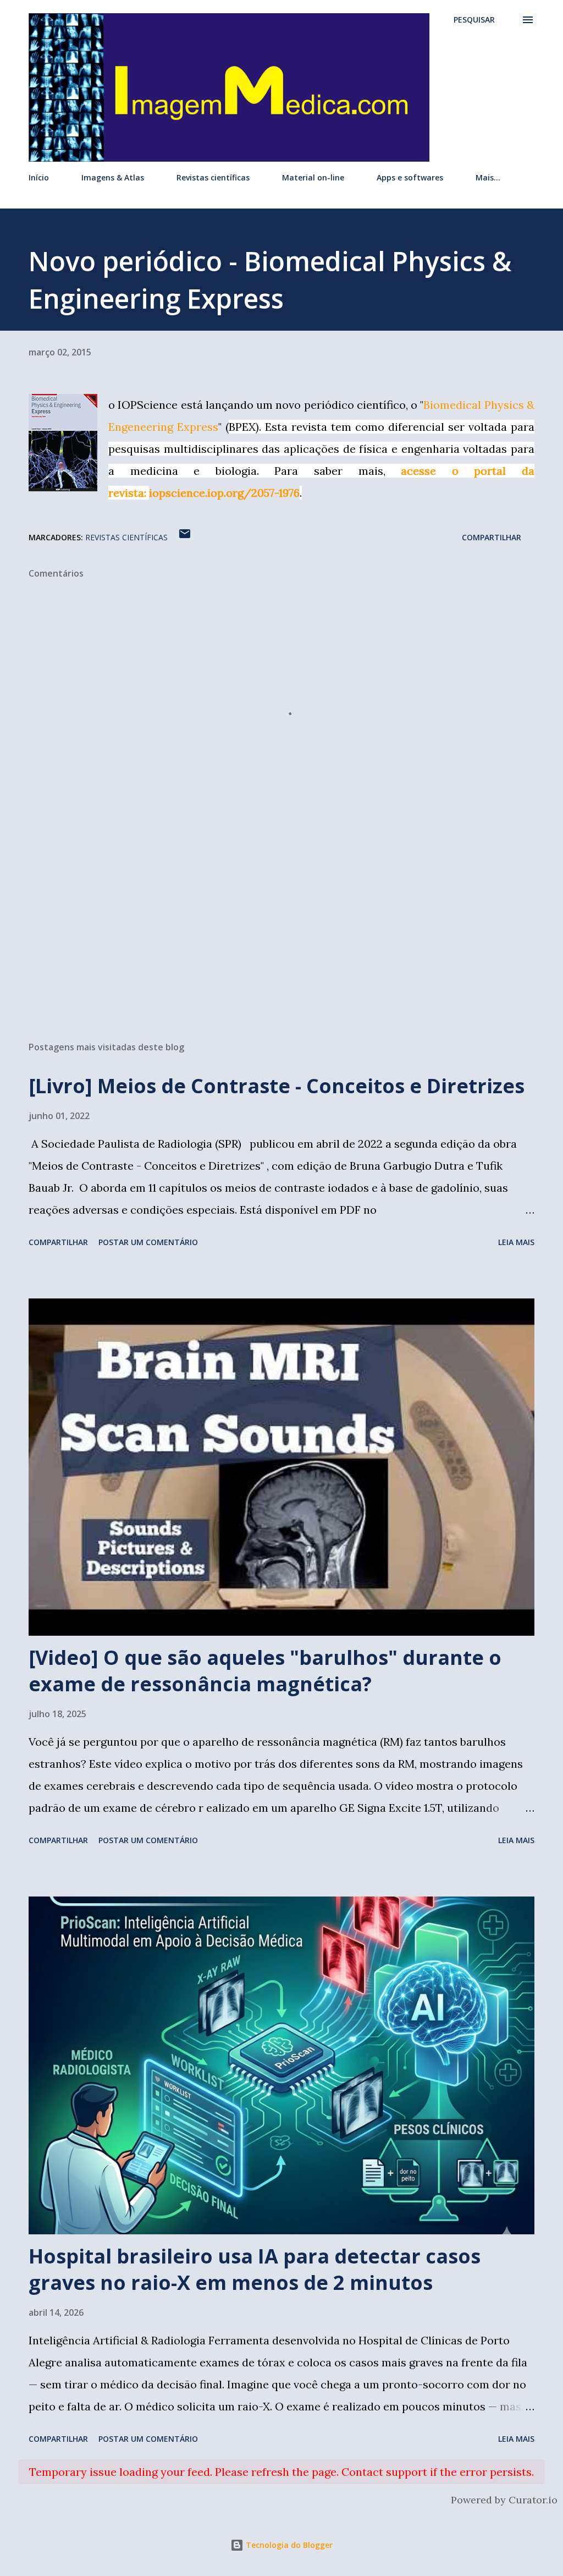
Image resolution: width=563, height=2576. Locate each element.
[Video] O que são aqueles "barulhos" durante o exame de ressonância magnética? (265, 1671)
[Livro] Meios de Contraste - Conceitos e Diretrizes (277, 1086)
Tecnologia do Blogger (288, 2545)
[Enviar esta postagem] (185, 537)
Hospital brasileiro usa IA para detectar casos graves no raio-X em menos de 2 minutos (255, 2269)
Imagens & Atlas (113, 177)
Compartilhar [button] (492, 537)
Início (39, 177)
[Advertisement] (281, 946)
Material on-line (313, 177)
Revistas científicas (213, 177)
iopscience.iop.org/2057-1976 (224, 493)
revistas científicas (126, 537)
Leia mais (516, 1242)
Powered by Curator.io (504, 2500)
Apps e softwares (410, 177)
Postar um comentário (148, 1242)
